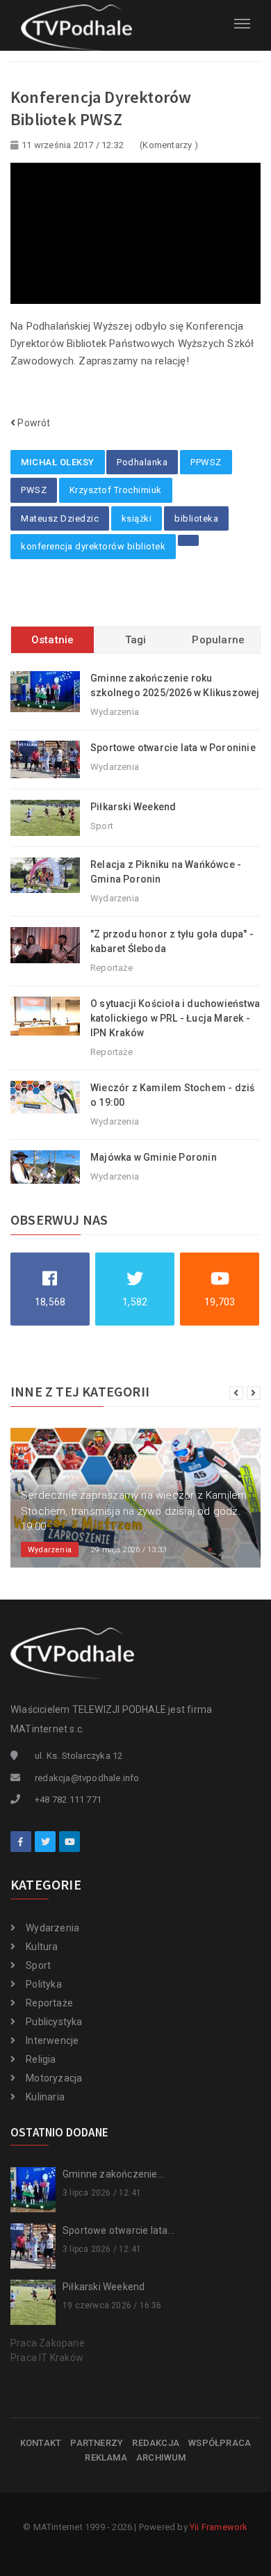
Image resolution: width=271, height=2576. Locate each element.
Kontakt (41, 2443)
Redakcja (156, 2443)
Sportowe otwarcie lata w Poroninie (173, 748)
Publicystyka (54, 2022)
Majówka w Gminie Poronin (154, 1157)
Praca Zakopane (48, 2343)
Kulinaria (45, 2097)
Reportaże (49, 2003)
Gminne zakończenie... (113, 2174)
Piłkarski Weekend (133, 807)
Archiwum (161, 2457)
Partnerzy (97, 2443)
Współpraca (220, 2443)
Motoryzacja (54, 2078)
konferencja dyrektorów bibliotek (93, 546)
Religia (41, 2059)
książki (137, 518)
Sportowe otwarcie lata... (118, 2230)
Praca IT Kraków (47, 2358)
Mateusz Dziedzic (60, 518)
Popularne (218, 640)
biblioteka (196, 518)
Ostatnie (53, 640)
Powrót (33, 423)
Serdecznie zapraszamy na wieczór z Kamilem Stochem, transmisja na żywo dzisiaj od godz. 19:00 (134, 1511)
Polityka (44, 1984)
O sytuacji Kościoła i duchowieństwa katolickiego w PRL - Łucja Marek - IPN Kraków (175, 1018)
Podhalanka (142, 462)
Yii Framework (219, 2527)
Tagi (136, 640)
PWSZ (34, 490)
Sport (38, 1965)
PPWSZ (206, 462)
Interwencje (52, 2040)
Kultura (42, 1947)
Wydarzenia (52, 1928)
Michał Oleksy (58, 462)
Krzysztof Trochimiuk (116, 490)
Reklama (106, 2457)
